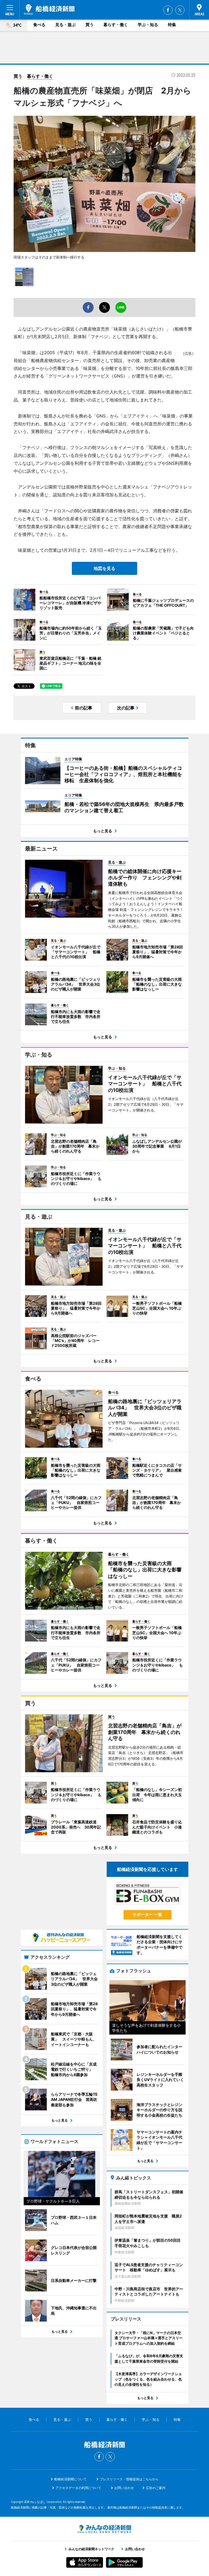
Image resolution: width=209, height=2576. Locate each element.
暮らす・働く (116, 25)
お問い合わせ (124, 2488)
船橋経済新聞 (49, 10)
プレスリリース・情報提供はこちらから (129, 2479)
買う (90, 25)
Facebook (168, 10)
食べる (39, 25)
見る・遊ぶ (65, 25)
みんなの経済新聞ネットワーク (104, 2529)
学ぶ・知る (148, 25)
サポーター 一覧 (147, 1915)
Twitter (180, 10)
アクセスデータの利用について (78, 2488)
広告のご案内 (156, 2488)
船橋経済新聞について (70, 2479)
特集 (172, 25)
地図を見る (104, 568)
